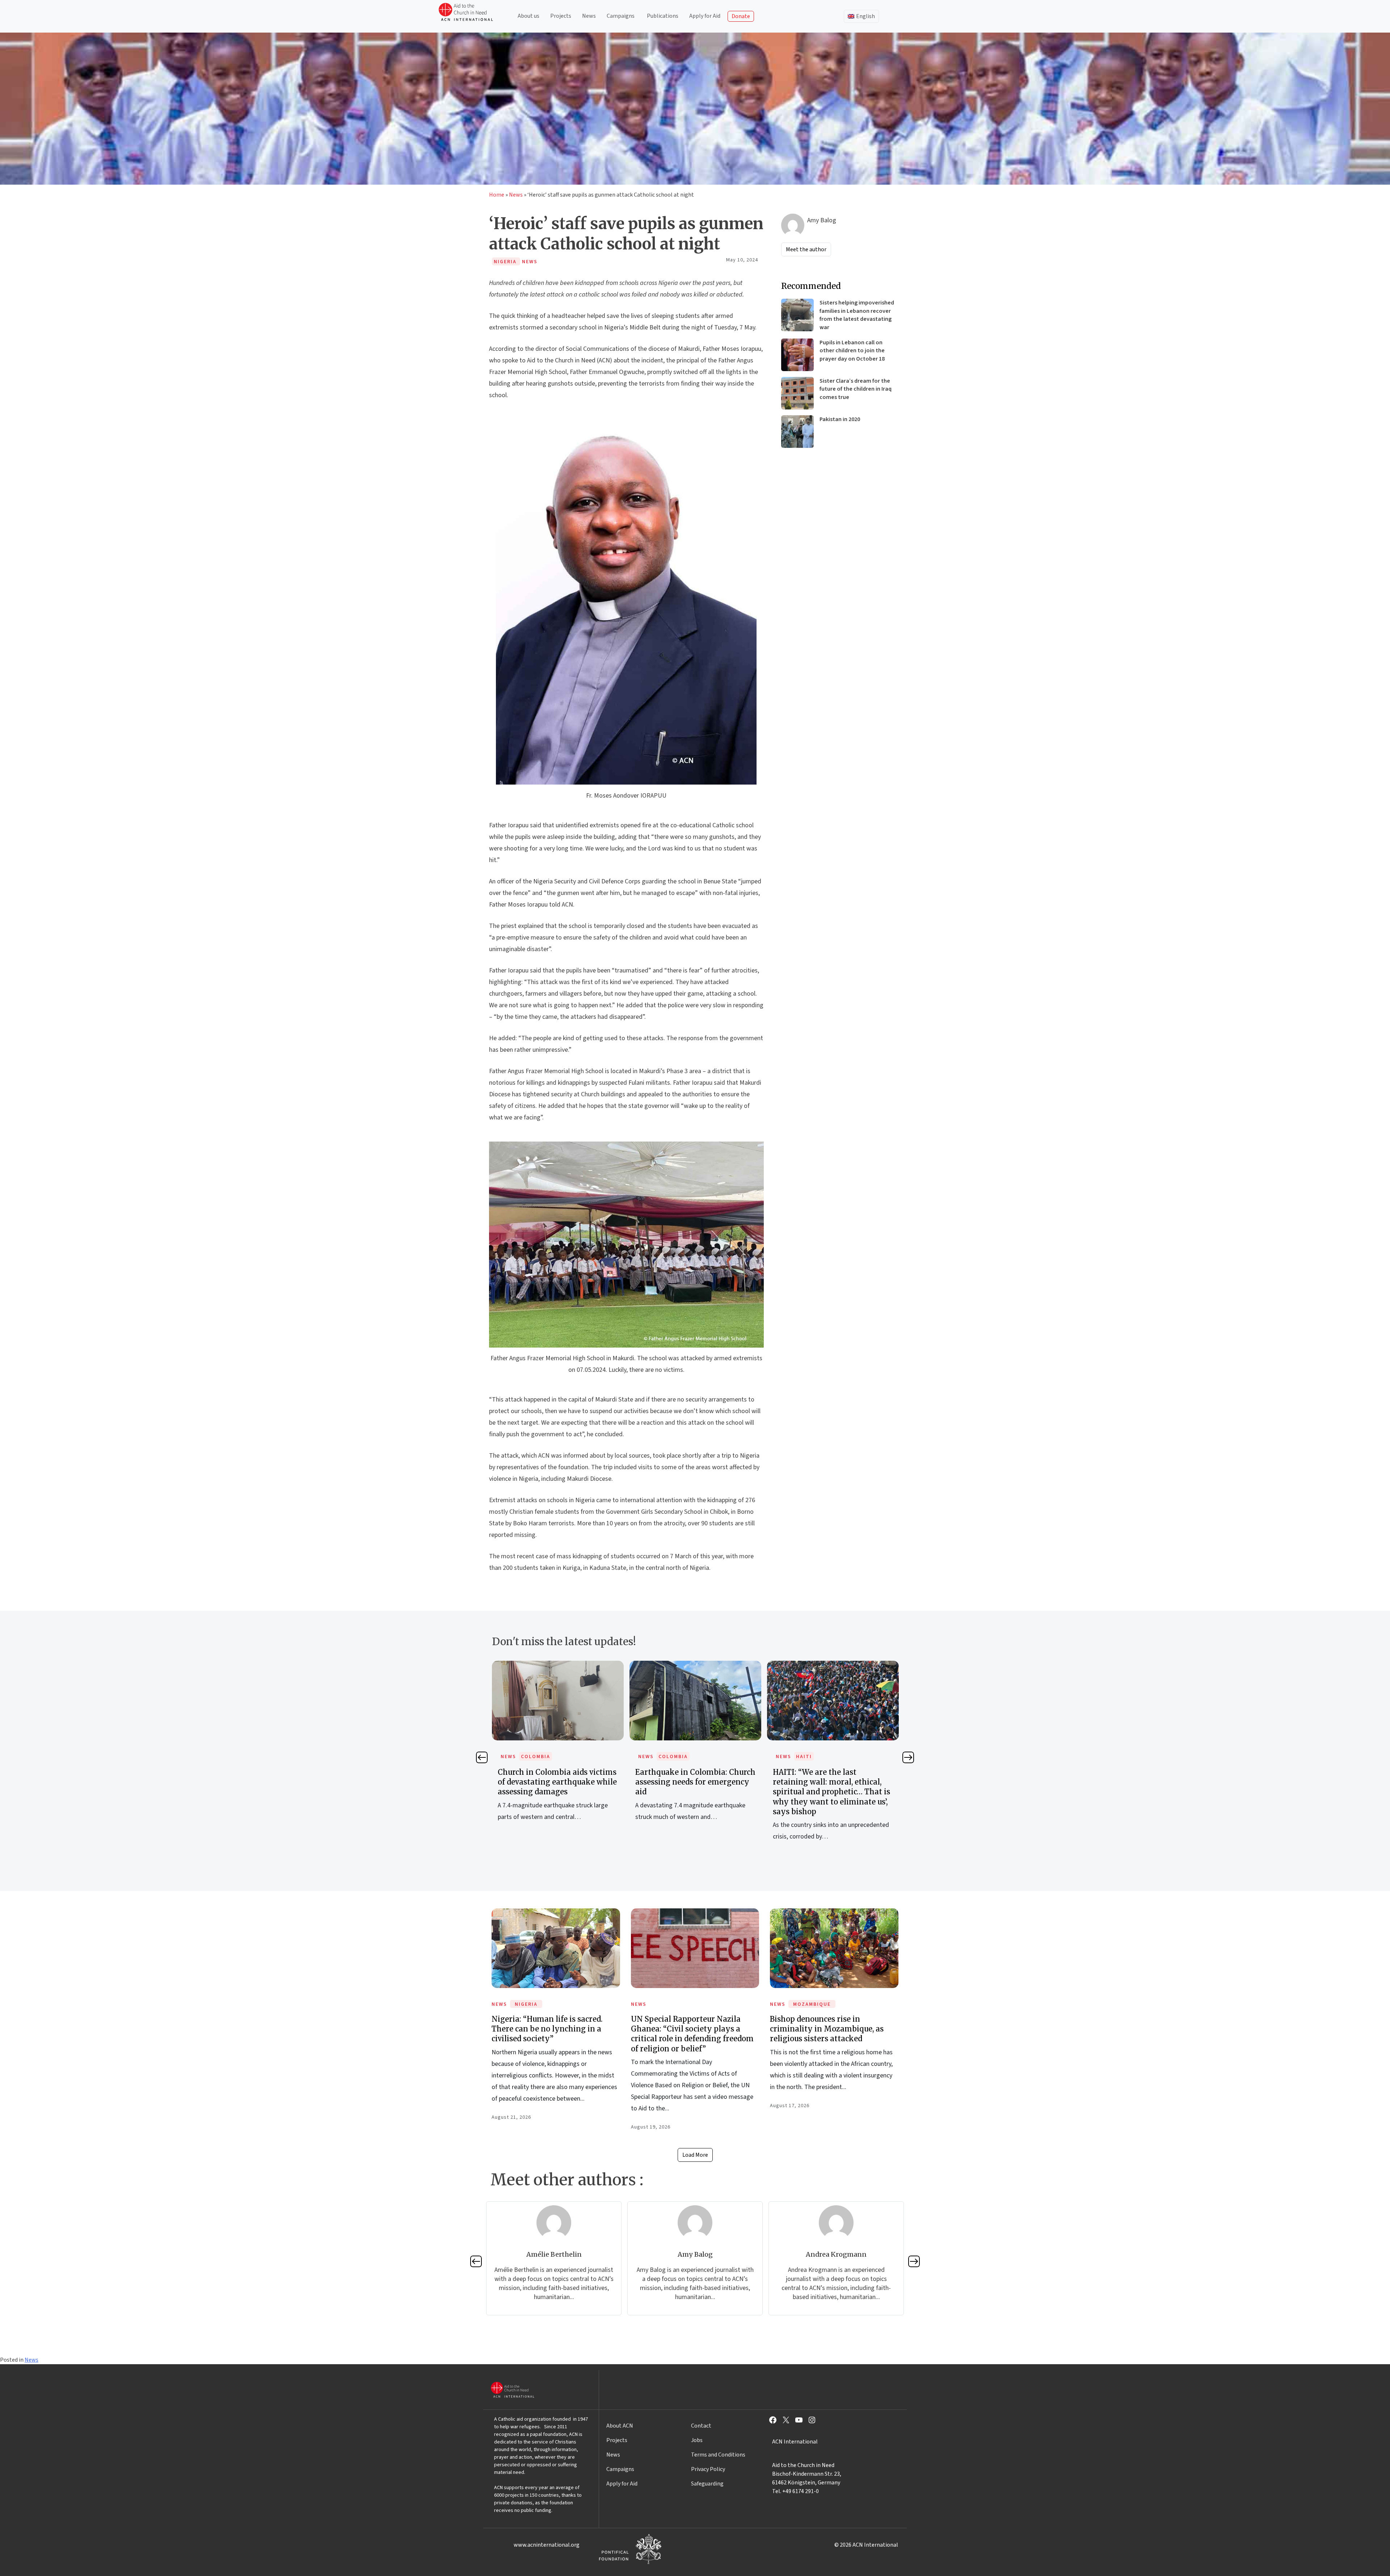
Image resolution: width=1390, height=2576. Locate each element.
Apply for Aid (705, 16)
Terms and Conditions (718, 2455)
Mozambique (812, 2004)
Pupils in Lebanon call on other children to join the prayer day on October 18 (852, 351)
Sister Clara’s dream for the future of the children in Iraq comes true (856, 389)
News (589, 16)
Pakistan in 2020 (840, 419)
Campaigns (621, 16)
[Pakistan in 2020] (797, 432)
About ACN (620, 2426)
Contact (701, 2426)
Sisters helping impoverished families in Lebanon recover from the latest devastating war (857, 315)
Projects (561, 16)
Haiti (602, 1757)
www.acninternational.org (547, 2545)
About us (528, 16)
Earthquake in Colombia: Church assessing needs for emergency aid (494, 1782)
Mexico (743, 1757)
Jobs (697, 2440)
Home (497, 195)
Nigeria (526, 2004)
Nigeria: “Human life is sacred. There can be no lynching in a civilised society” (547, 2029)
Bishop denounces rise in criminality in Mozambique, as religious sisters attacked (827, 2029)
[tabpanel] (494, 1749)
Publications (663, 16)
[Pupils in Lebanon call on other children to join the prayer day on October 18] (797, 355)
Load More (695, 2155)
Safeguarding (707, 2484)
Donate (741, 16)
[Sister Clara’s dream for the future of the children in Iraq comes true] (797, 393)
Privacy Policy (708, 2469)
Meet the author (806, 249)
